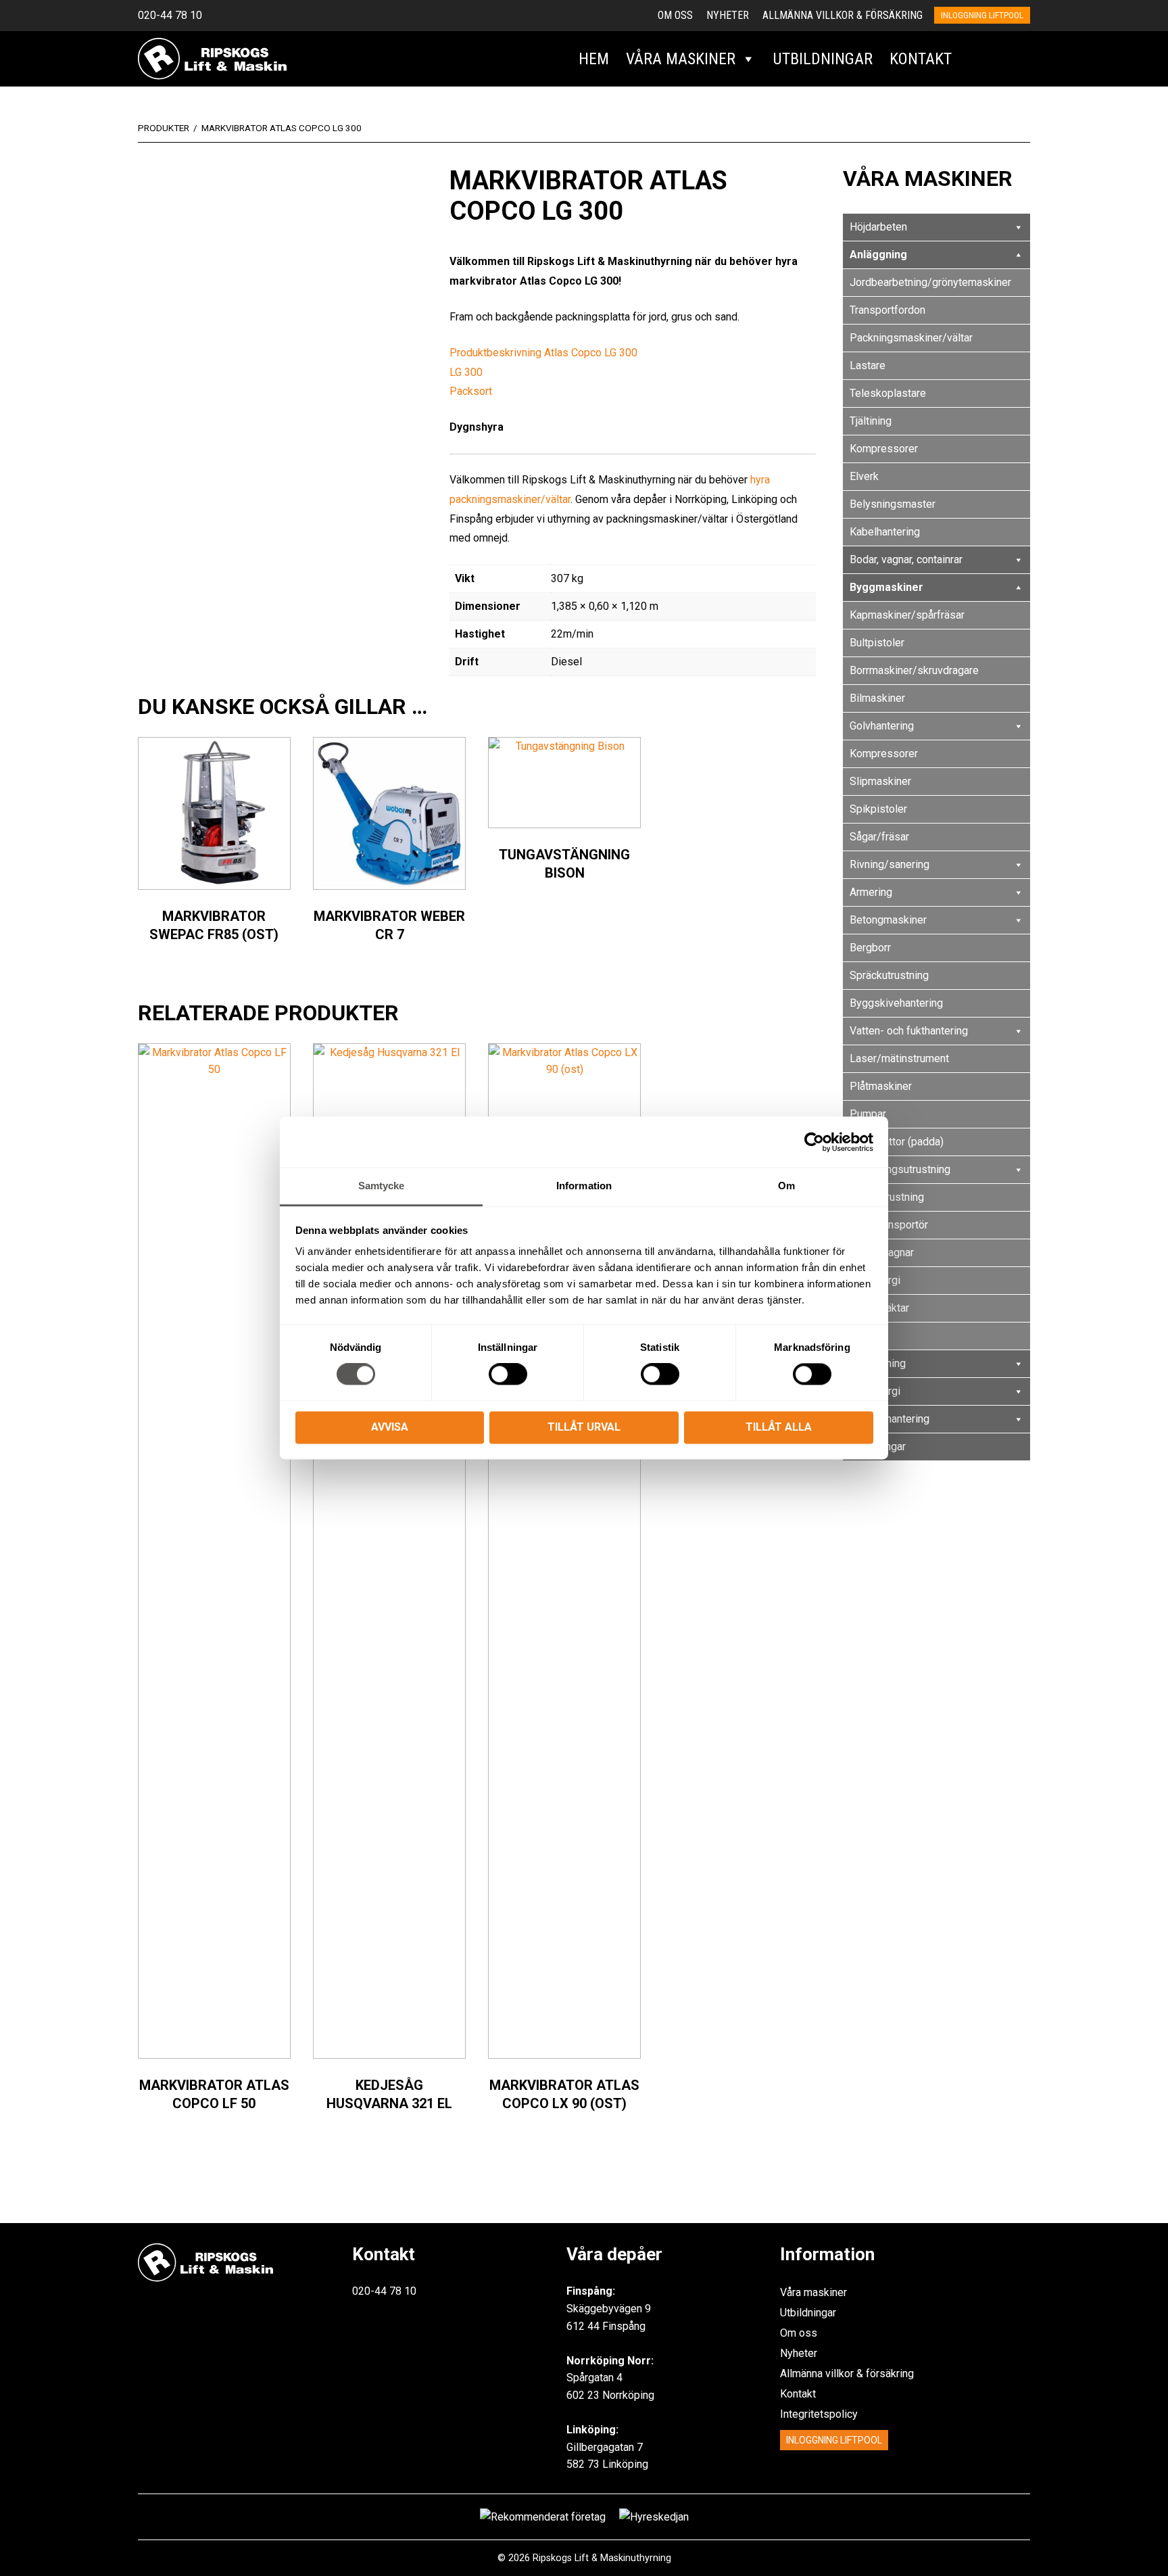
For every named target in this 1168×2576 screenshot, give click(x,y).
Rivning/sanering (890, 864)
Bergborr (870, 948)
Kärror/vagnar (882, 1253)
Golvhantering (882, 726)
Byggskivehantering (896, 1003)
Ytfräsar (868, 1336)
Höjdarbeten (878, 227)
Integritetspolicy (819, 2414)
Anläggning (878, 255)
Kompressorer (884, 449)
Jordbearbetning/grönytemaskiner (930, 282)
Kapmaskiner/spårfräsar (907, 615)
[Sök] (975, 59)
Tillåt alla (779, 1427)
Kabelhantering (885, 532)
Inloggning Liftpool (834, 2440)
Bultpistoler (877, 643)
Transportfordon (887, 310)
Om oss (675, 15)
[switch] (508, 1375)
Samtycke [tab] (382, 1186)
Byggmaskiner (886, 587)
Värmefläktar (879, 1308)
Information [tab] (584, 1186)
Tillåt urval (584, 1427)
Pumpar (868, 1114)
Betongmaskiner (888, 920)
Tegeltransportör (889, 1225)
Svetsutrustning (887, 1197)
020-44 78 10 (170, 15)
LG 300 (466, 372)
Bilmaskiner (877, 698)
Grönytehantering (890, 1419)
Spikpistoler (878, 809)
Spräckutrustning (889, 975)
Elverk (864, 476)
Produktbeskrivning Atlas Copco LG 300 (543, 353)
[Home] (212, 58)
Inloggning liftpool (982, 15)
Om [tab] (786, 1186)
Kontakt (921, 59)
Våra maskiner (681, 59)
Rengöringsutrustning (900, 1169)
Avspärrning (878, 1363)
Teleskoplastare (888, 393)
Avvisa (390, 1427)
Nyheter (728, 15)
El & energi (875, 1280)
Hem (594, 59)
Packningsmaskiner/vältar (911, 338)
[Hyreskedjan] (1014, 59)
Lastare (868, 365)
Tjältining (871, 421)
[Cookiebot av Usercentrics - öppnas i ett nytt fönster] (814, 1142)
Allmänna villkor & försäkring (843, 15)
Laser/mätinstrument (899, 1058)
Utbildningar (823, 59)
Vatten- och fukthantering (909, 1031)
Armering (871, 892)
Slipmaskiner (880, 781)
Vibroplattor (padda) (897, 1142)
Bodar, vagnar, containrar (906, 559)
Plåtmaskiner (881, 1086)
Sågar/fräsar (879, 837)
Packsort (471, 391)
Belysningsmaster (893, 504)
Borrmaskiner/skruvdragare (914, 670)
